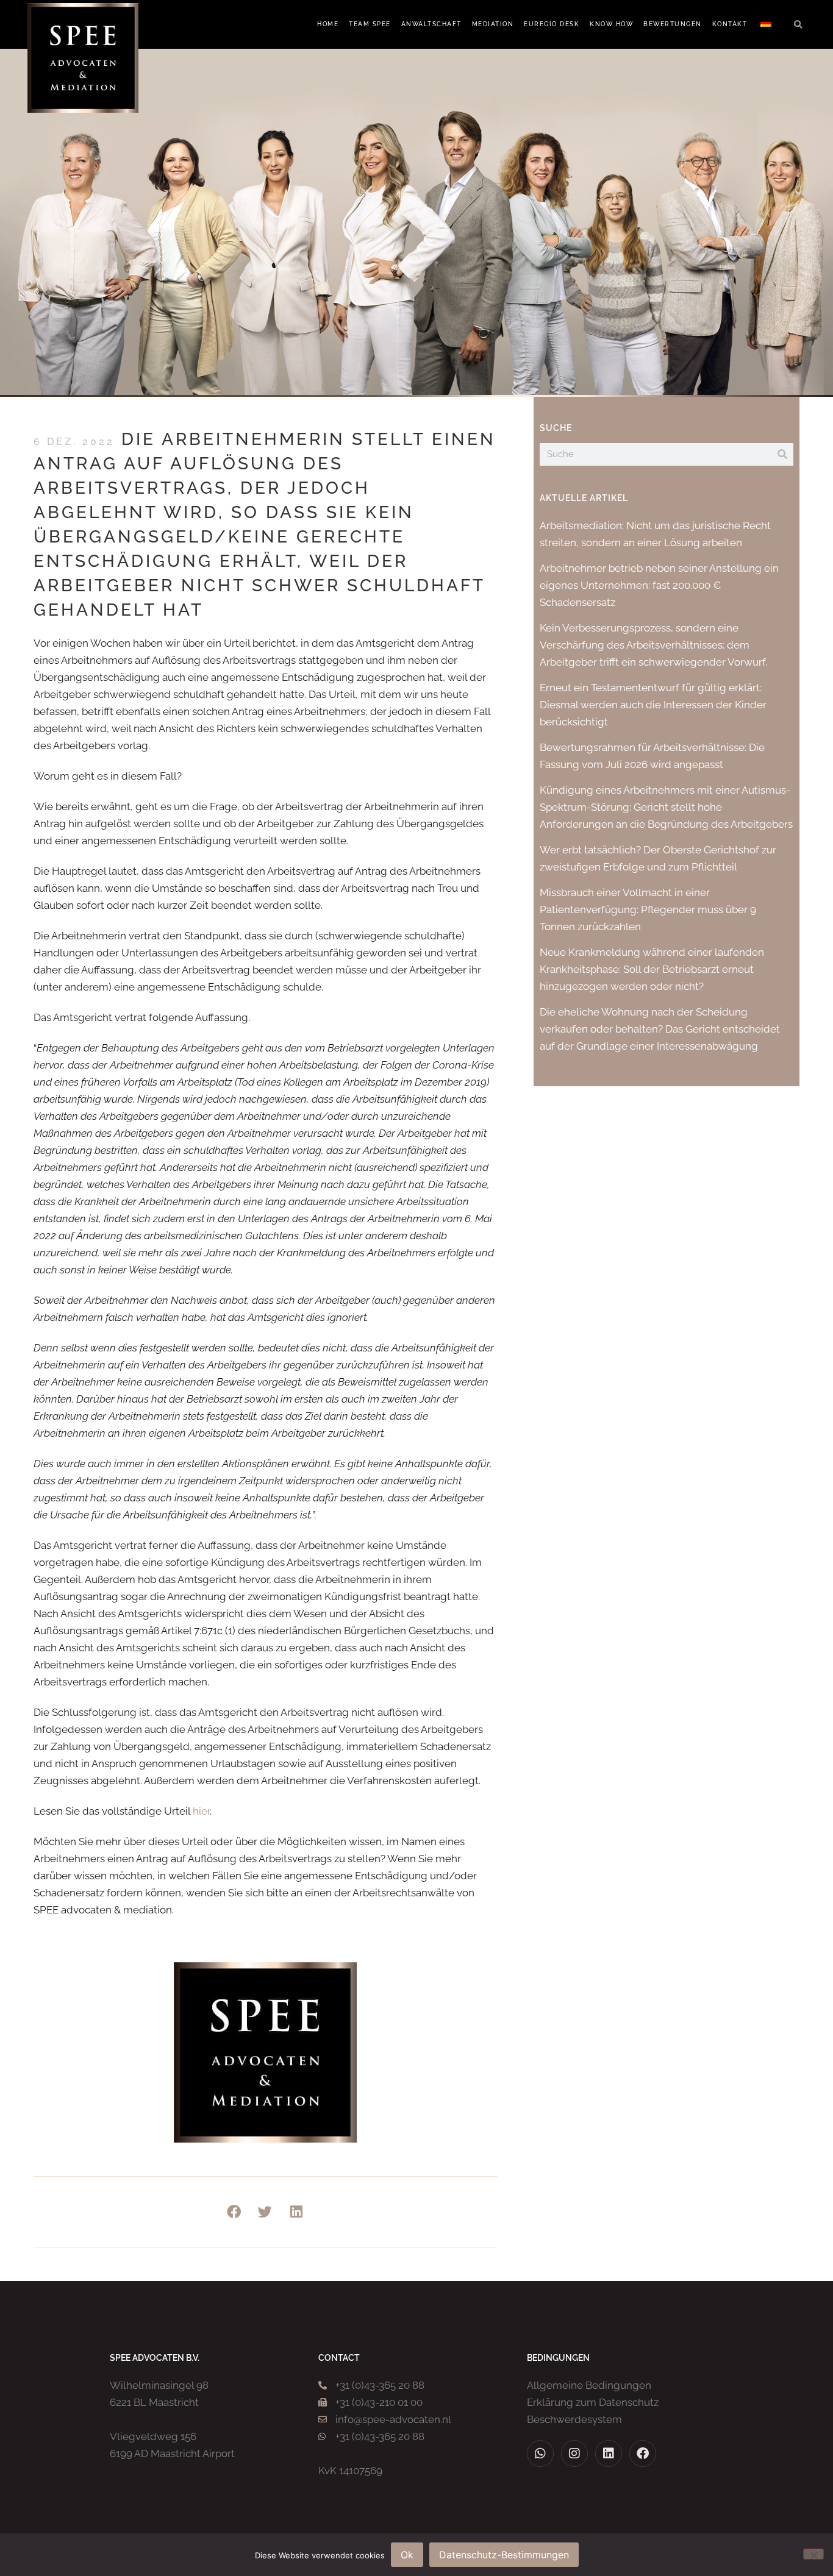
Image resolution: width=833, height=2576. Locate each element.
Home (328, 24)
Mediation (493, 24)
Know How (611, 24)
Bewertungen (673, 24)
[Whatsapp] (540, 2453)
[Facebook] (643, 2453)
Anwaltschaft (431, 24)
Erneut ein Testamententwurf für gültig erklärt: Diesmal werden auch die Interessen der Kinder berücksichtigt (653, 705)
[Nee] (813, 2554)
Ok (407, 2555)
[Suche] (782, 454)
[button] (798, 25)
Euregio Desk (552, 24)
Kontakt (730, 24)
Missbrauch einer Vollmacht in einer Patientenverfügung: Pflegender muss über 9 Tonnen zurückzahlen (648, 909)
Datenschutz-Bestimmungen (504, 2555)
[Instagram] (574, 2453)
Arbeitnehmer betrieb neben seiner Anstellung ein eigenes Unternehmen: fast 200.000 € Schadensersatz (659, 585)
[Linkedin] (609, 2453)
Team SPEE (370, 24)
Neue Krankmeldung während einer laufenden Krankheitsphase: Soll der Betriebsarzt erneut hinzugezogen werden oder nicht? (652, 969)
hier (201, 1811)
